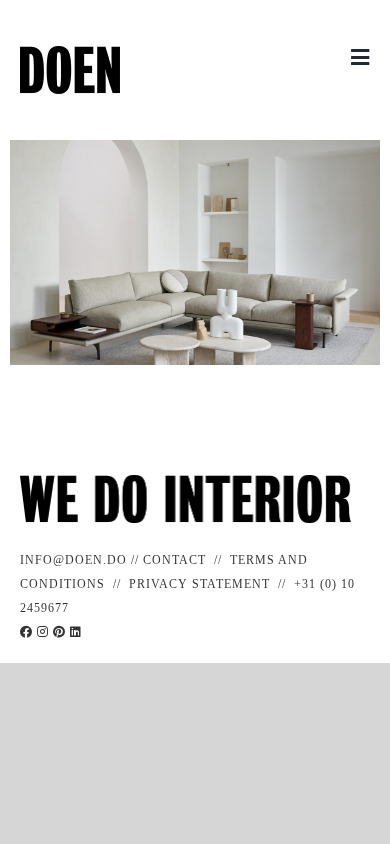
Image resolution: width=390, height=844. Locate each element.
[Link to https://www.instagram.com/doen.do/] (43, 632)
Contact (174, 560)
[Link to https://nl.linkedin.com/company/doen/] (76, 632)
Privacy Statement (199, 584)
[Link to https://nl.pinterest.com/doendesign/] (59, 632)
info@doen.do (73, 560)
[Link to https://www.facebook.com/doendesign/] (26, 632)
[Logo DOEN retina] (70, 53)
